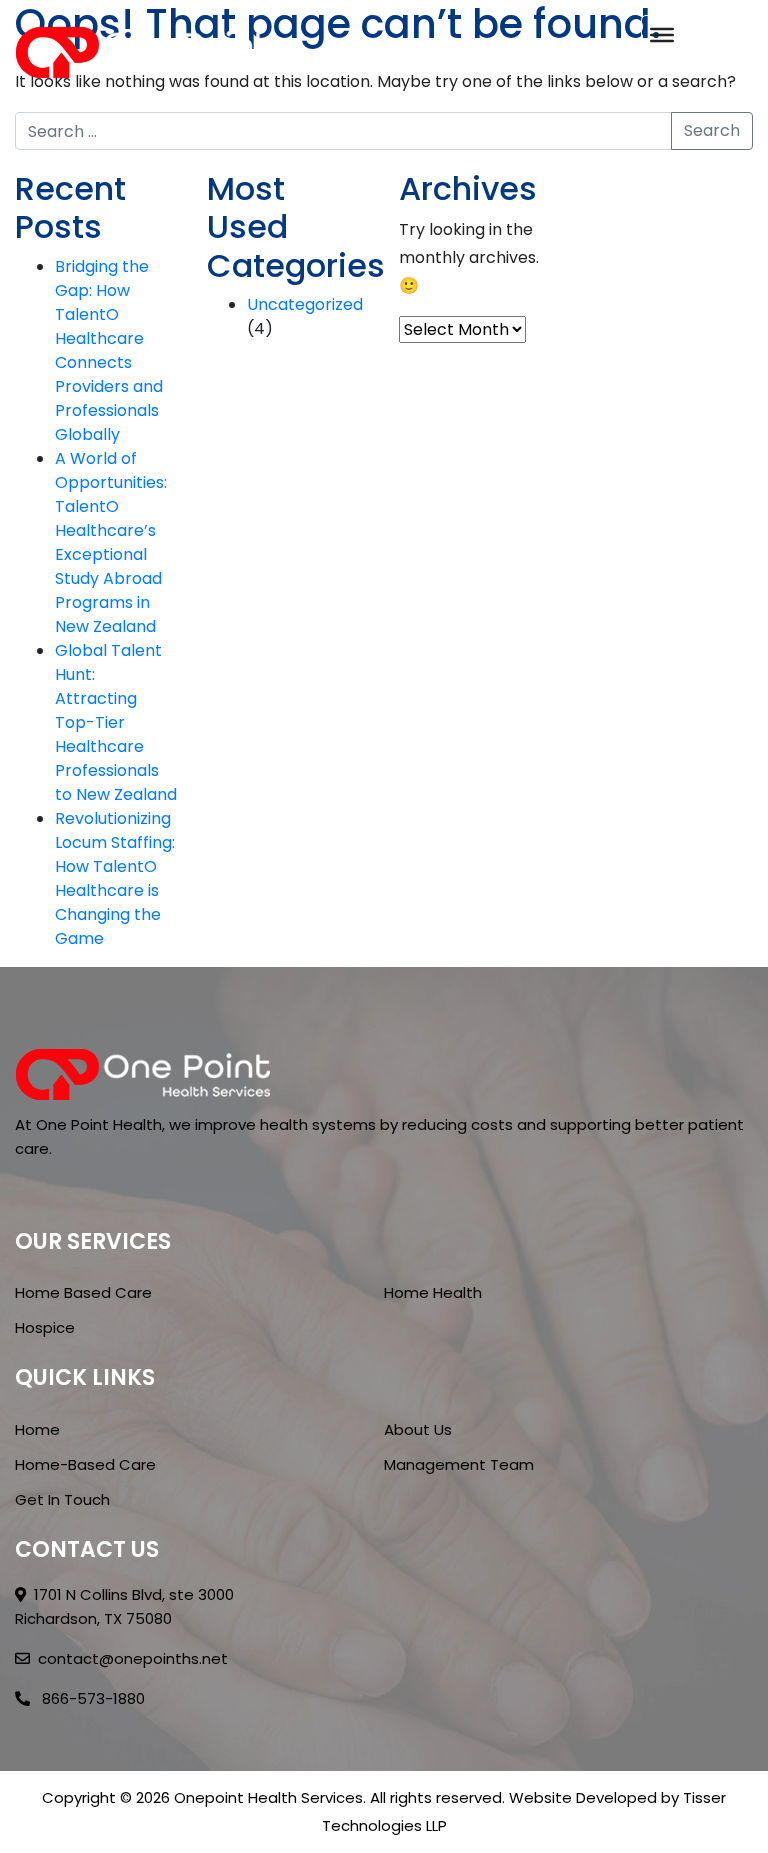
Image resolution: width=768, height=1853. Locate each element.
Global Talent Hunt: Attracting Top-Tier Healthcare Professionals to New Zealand (116, 722)
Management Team (459, 1464)
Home (37, 1429)
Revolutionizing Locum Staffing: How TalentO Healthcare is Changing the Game (115, 878)
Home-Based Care (85, 1464)
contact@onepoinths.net (133, 1658)
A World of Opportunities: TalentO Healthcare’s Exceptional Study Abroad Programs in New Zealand (111, 542)
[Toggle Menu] (662, 35)
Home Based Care (83, 1292)
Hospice (45, 1327)
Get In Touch (62, 1499)
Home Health (433, 1292)
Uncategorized (305, 304)
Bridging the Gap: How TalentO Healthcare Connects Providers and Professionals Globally (109, 350)
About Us (418, 1429)
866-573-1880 (91, 1698)
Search (712, 130)
